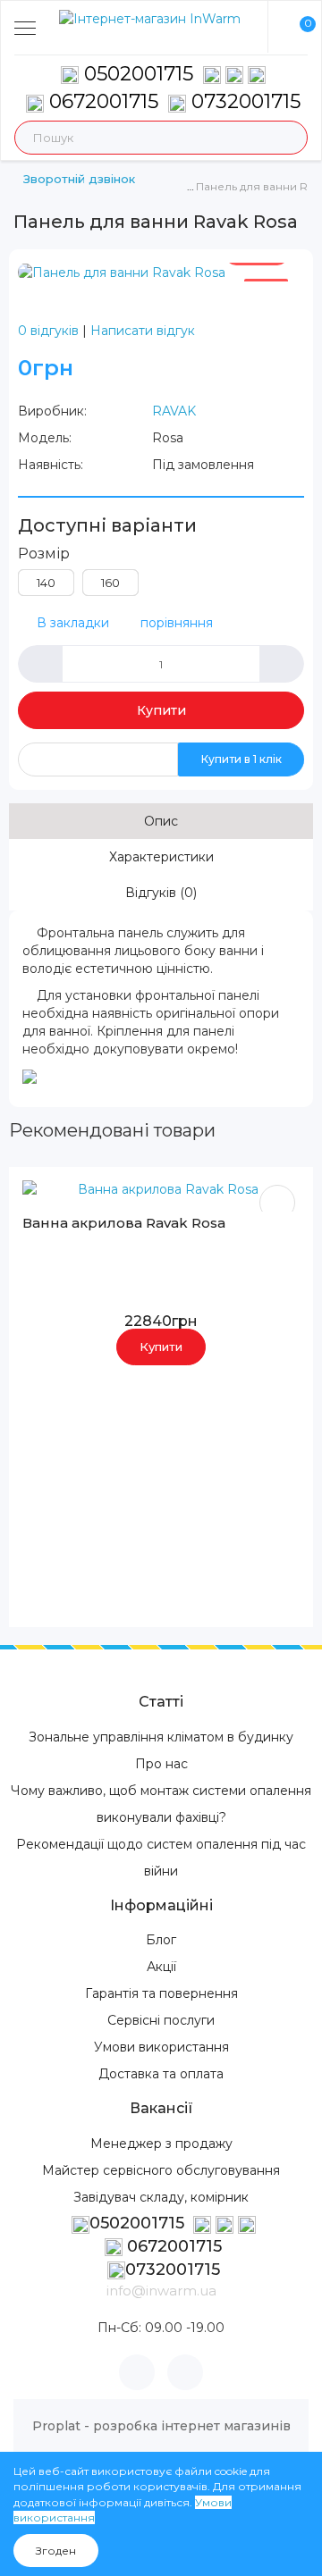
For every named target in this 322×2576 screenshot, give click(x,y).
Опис (161, 821)
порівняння (177, 623)
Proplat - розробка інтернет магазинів (161, 2426)
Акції (161, 1967)
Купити (161, 710)
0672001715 (101, 101)
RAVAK (174, 411)
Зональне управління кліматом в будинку (161, 1737)
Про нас (161, 1764)
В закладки (73, 623)
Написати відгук (143, 331)
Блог (161, 1940)
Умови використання (161, 2047)
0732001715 (243, 101)
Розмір (44, 554)
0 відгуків (48, 331)
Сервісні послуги (161, 2020)
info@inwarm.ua (161, 2291)
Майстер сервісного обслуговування (161, 2170)
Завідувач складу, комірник (161, 2197)
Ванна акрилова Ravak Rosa (124, 1223)
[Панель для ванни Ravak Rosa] (122, 272)
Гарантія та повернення (161, 1993)
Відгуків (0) (161, 893)
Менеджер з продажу (161, 2144)
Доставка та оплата (161, 2074)
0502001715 (139, 74)
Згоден (56, 2551)
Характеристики (161, 857)
